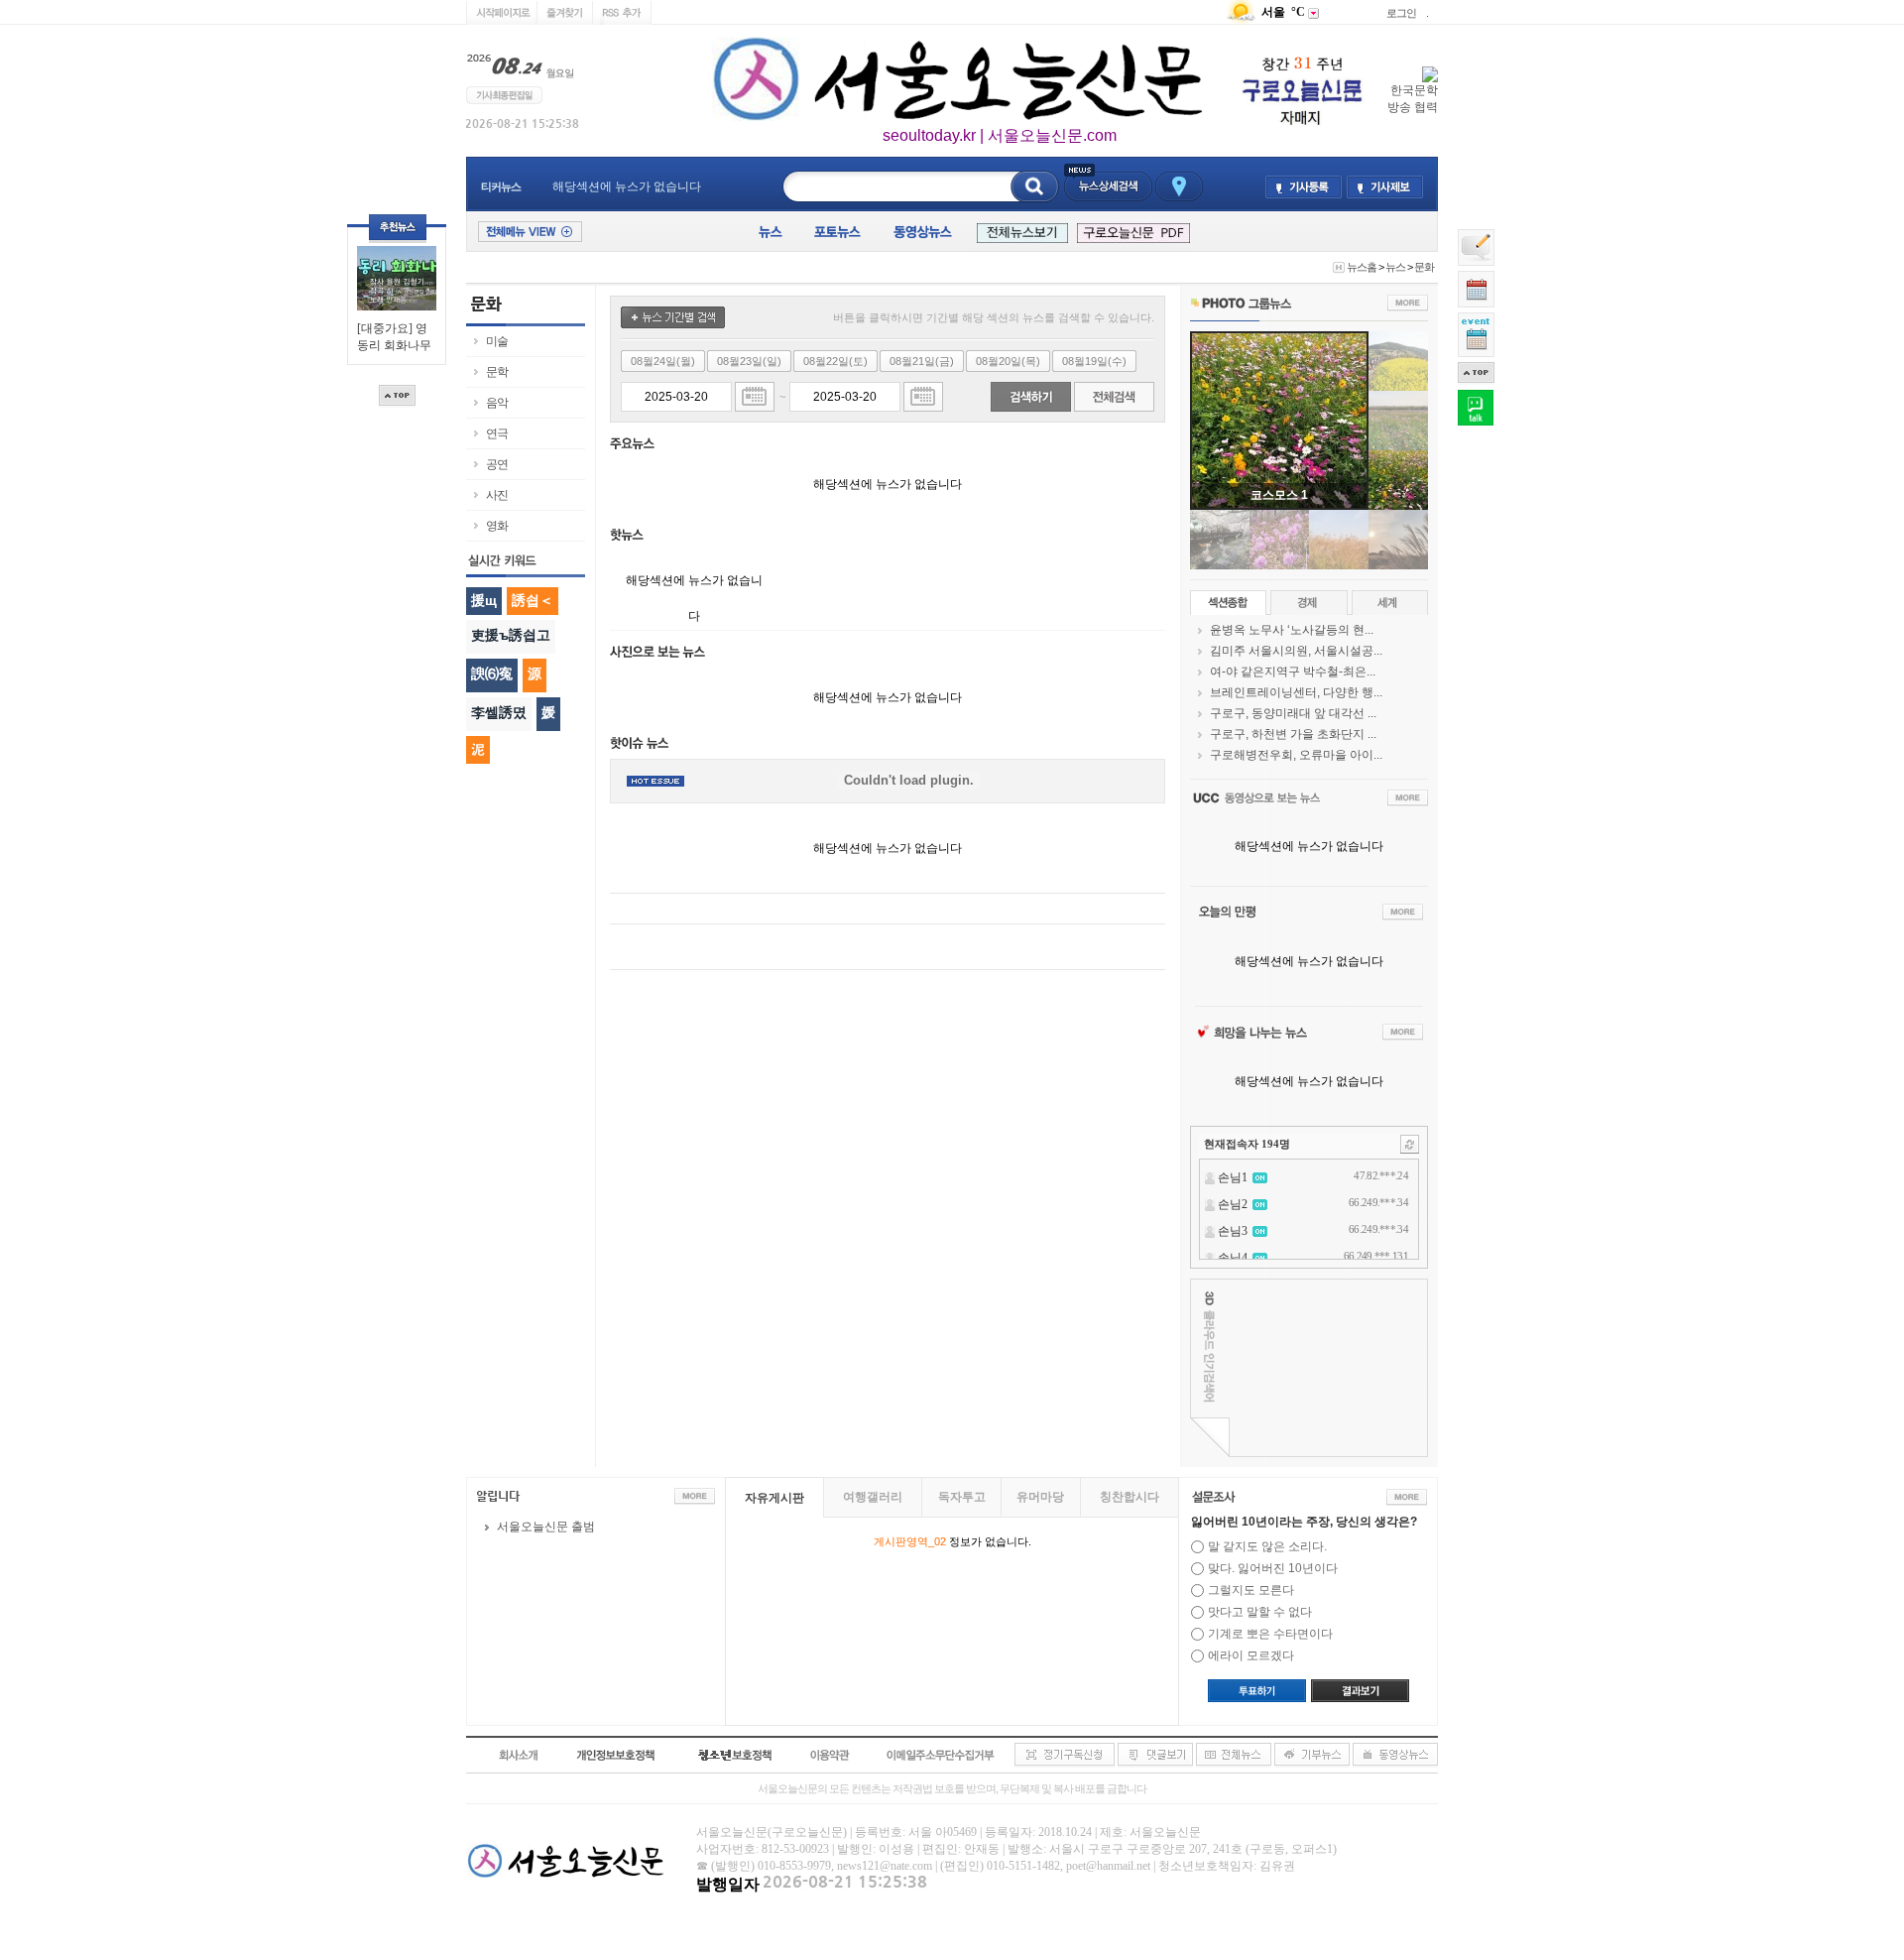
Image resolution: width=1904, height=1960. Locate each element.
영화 (497, 526)
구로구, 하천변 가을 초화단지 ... (1293, 734)
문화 (1424, 267)
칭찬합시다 (1130, 1497)
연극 (497, 433)
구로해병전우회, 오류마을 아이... (1296, 755)
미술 (497, 341)
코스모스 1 (1279, 495)
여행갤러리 (873, 1497)
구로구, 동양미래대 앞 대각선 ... (1293, 713)
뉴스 (1395, 267)
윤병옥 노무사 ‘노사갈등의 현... (1292, 630)
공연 (497, 464)
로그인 (1401, 13)
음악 (497, 403)
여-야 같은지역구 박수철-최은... (1293, 672)
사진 (497, 495)
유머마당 (1040, 1497)
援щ (484, 600)
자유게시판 (774, 1498)
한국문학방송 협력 (1413, 99)
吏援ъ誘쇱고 (511, 635)
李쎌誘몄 (499, 712)
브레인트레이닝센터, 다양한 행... (1296, 692)
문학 (497, 372)
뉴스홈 (1362, 267)
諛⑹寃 (492, 674)
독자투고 (962, 1497)
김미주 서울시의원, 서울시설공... (1296, 651)
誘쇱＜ (533, 600)
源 (535, 674)
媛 (548, 712)
